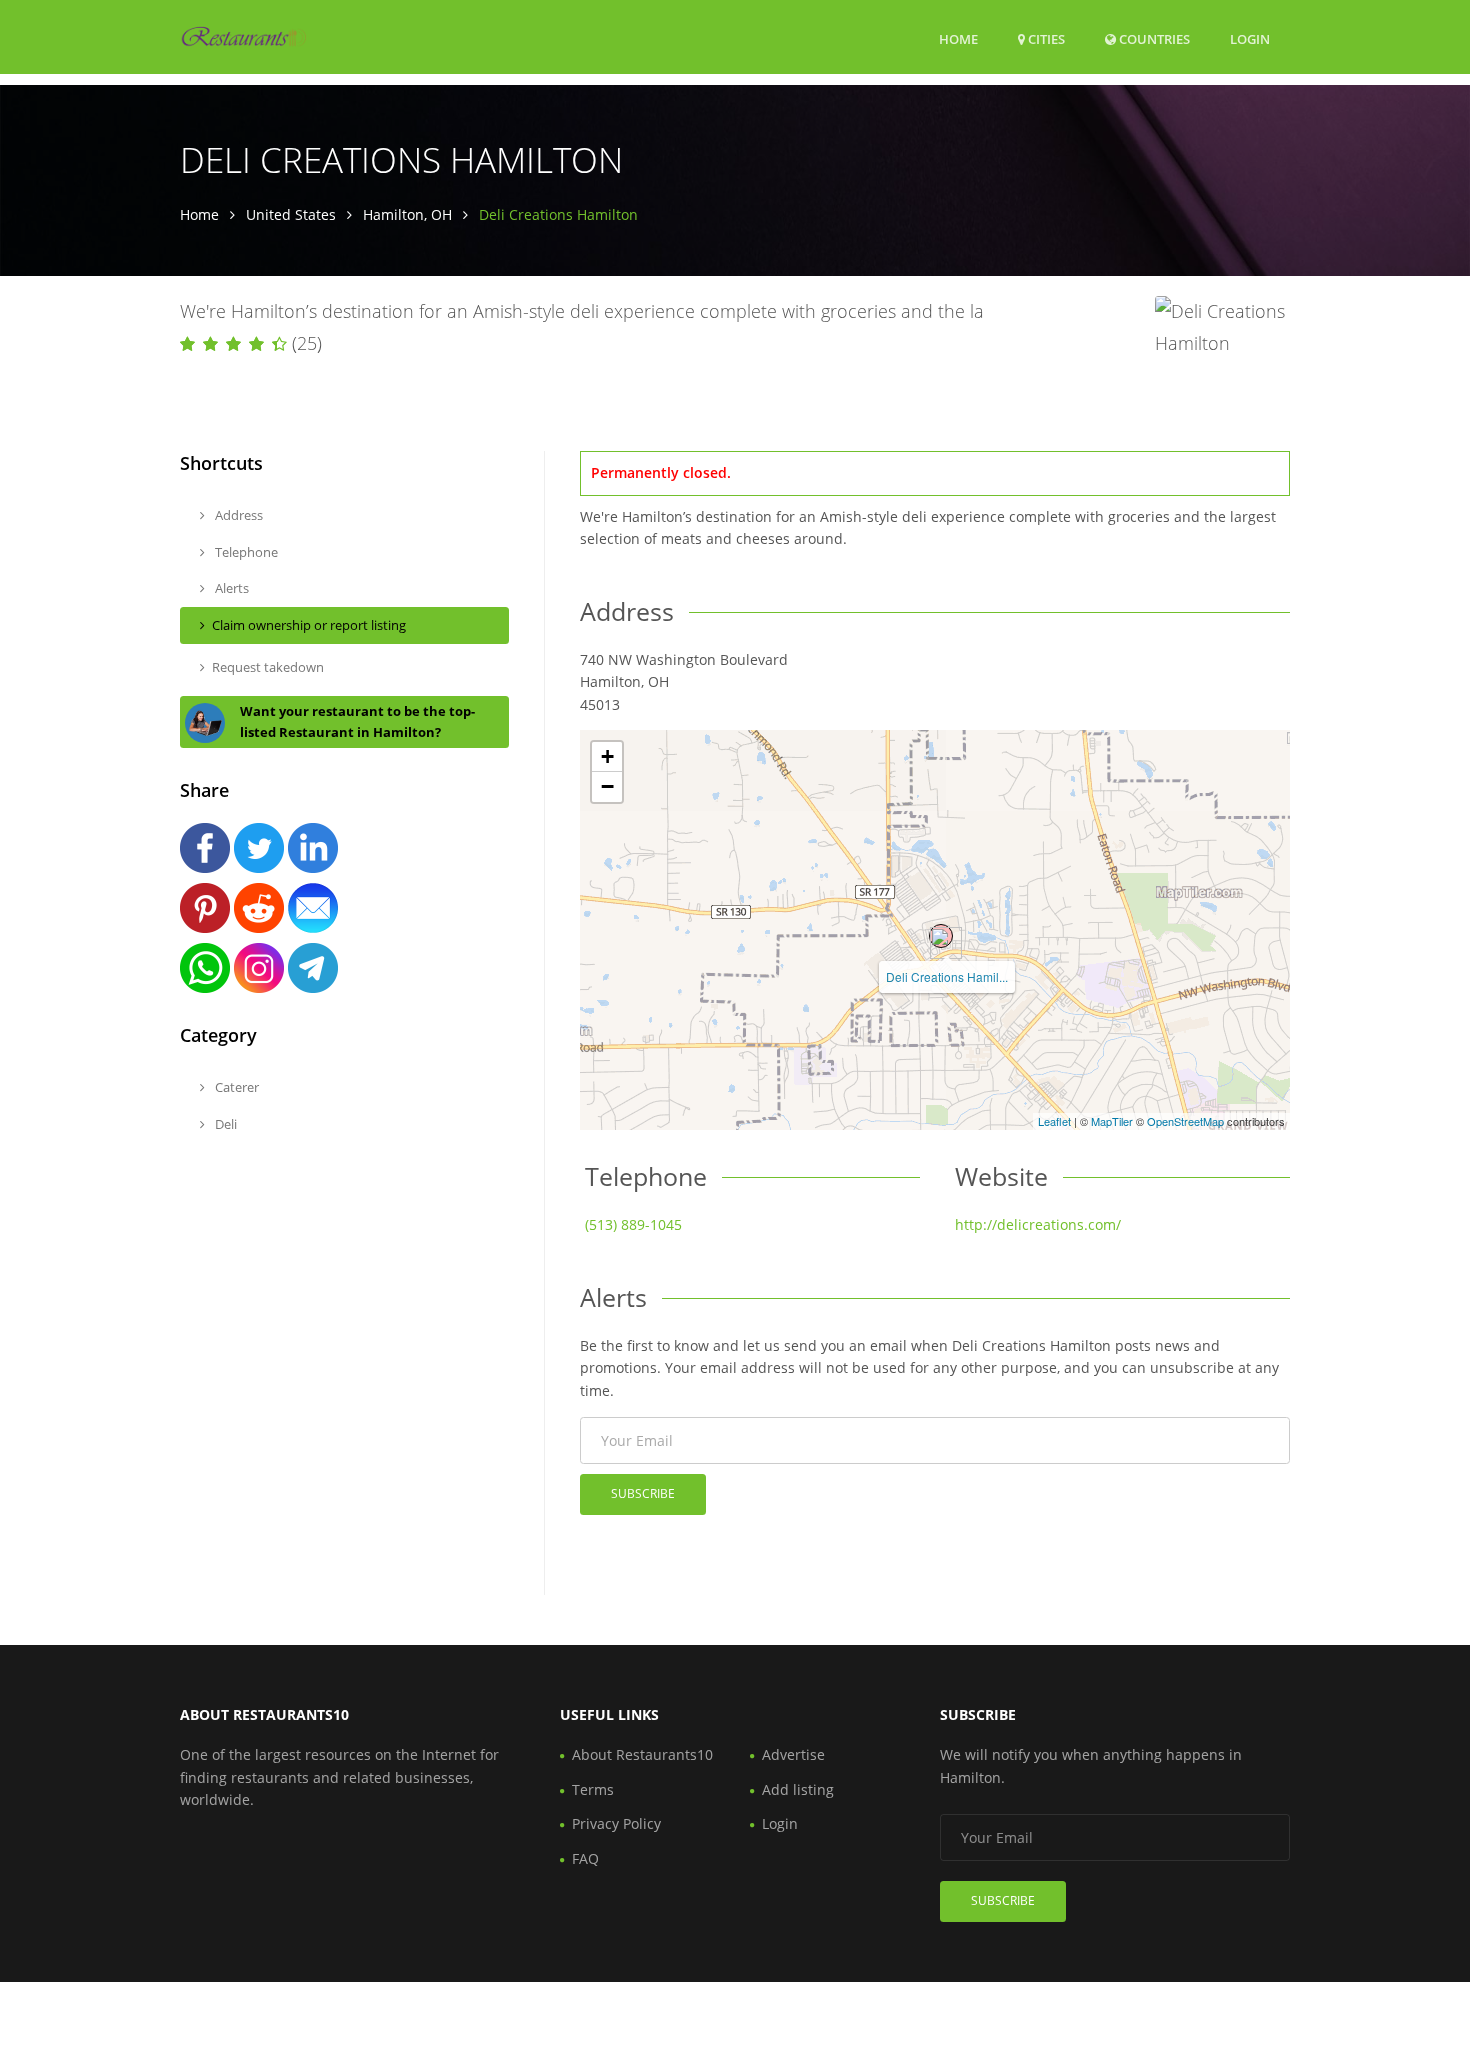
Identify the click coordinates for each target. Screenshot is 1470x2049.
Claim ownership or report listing (309, 625)
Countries (1153, 38)
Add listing (798, 1789)
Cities (1045, 39)
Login (1250, 38)
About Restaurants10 (642, 1754)
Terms (593, 1789)
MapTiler (1112, 1121)
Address (237, 515)
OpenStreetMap (1185, 1121)
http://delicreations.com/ (1038, 1224)
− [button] (607, 786)
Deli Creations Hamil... (947, 976)
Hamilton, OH (407, 214)
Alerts (230, 588)
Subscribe (643, 1493)
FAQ (585, 1858)
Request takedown (268, 667)
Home (958, 39)
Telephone (245, 552)
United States (291, 214)
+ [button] (607, 756)
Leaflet (1054, 1121)
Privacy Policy (616, 1823)
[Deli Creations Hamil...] (941, 936)
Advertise (793, 1754)
